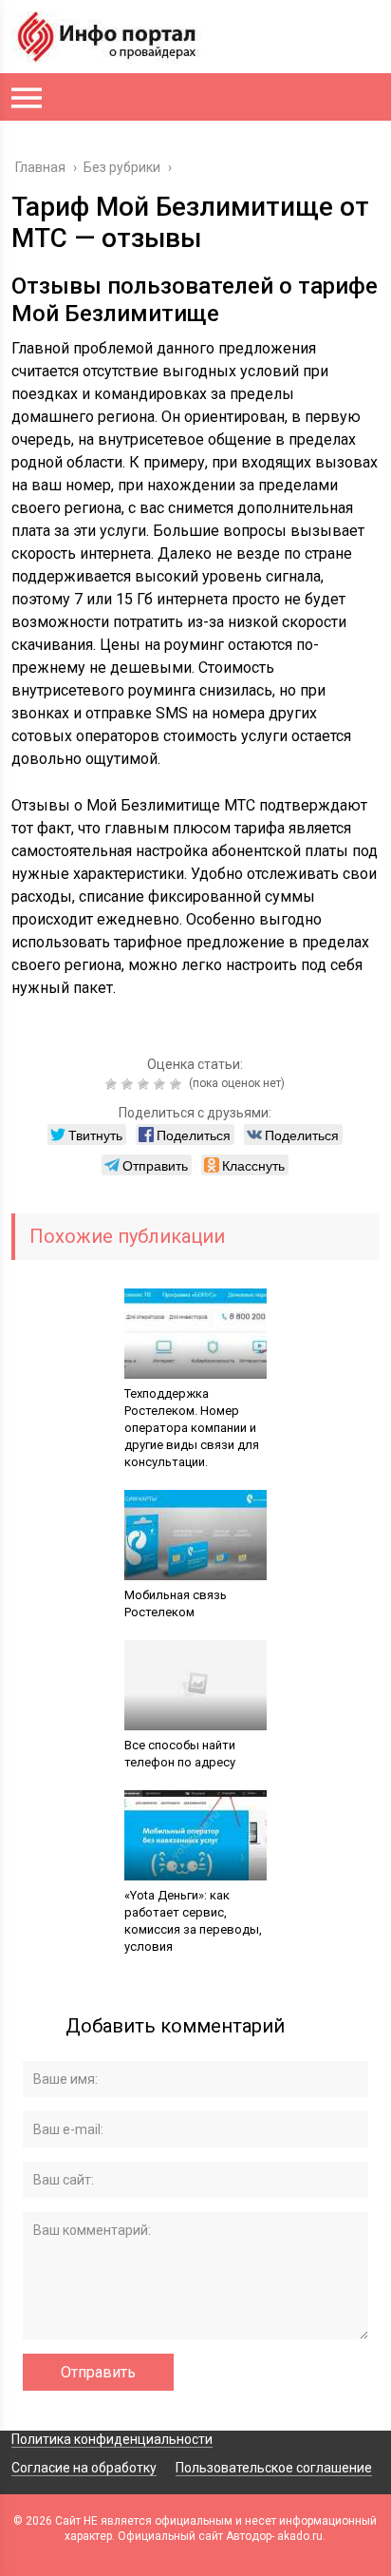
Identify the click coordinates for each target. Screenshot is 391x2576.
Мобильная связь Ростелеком (176, 1603)
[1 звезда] (113, 1084)
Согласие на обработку (84, 2468)
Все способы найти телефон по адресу (180, 1754)
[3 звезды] (146, 1084)
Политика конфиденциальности (112, 2439)
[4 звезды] (162, 1084)
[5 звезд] (178, 1084)
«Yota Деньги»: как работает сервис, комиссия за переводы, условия (193, 1921)
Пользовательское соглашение (274, 2468)
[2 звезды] (130, 1084)
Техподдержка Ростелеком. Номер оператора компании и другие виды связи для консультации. (192, 1428)
